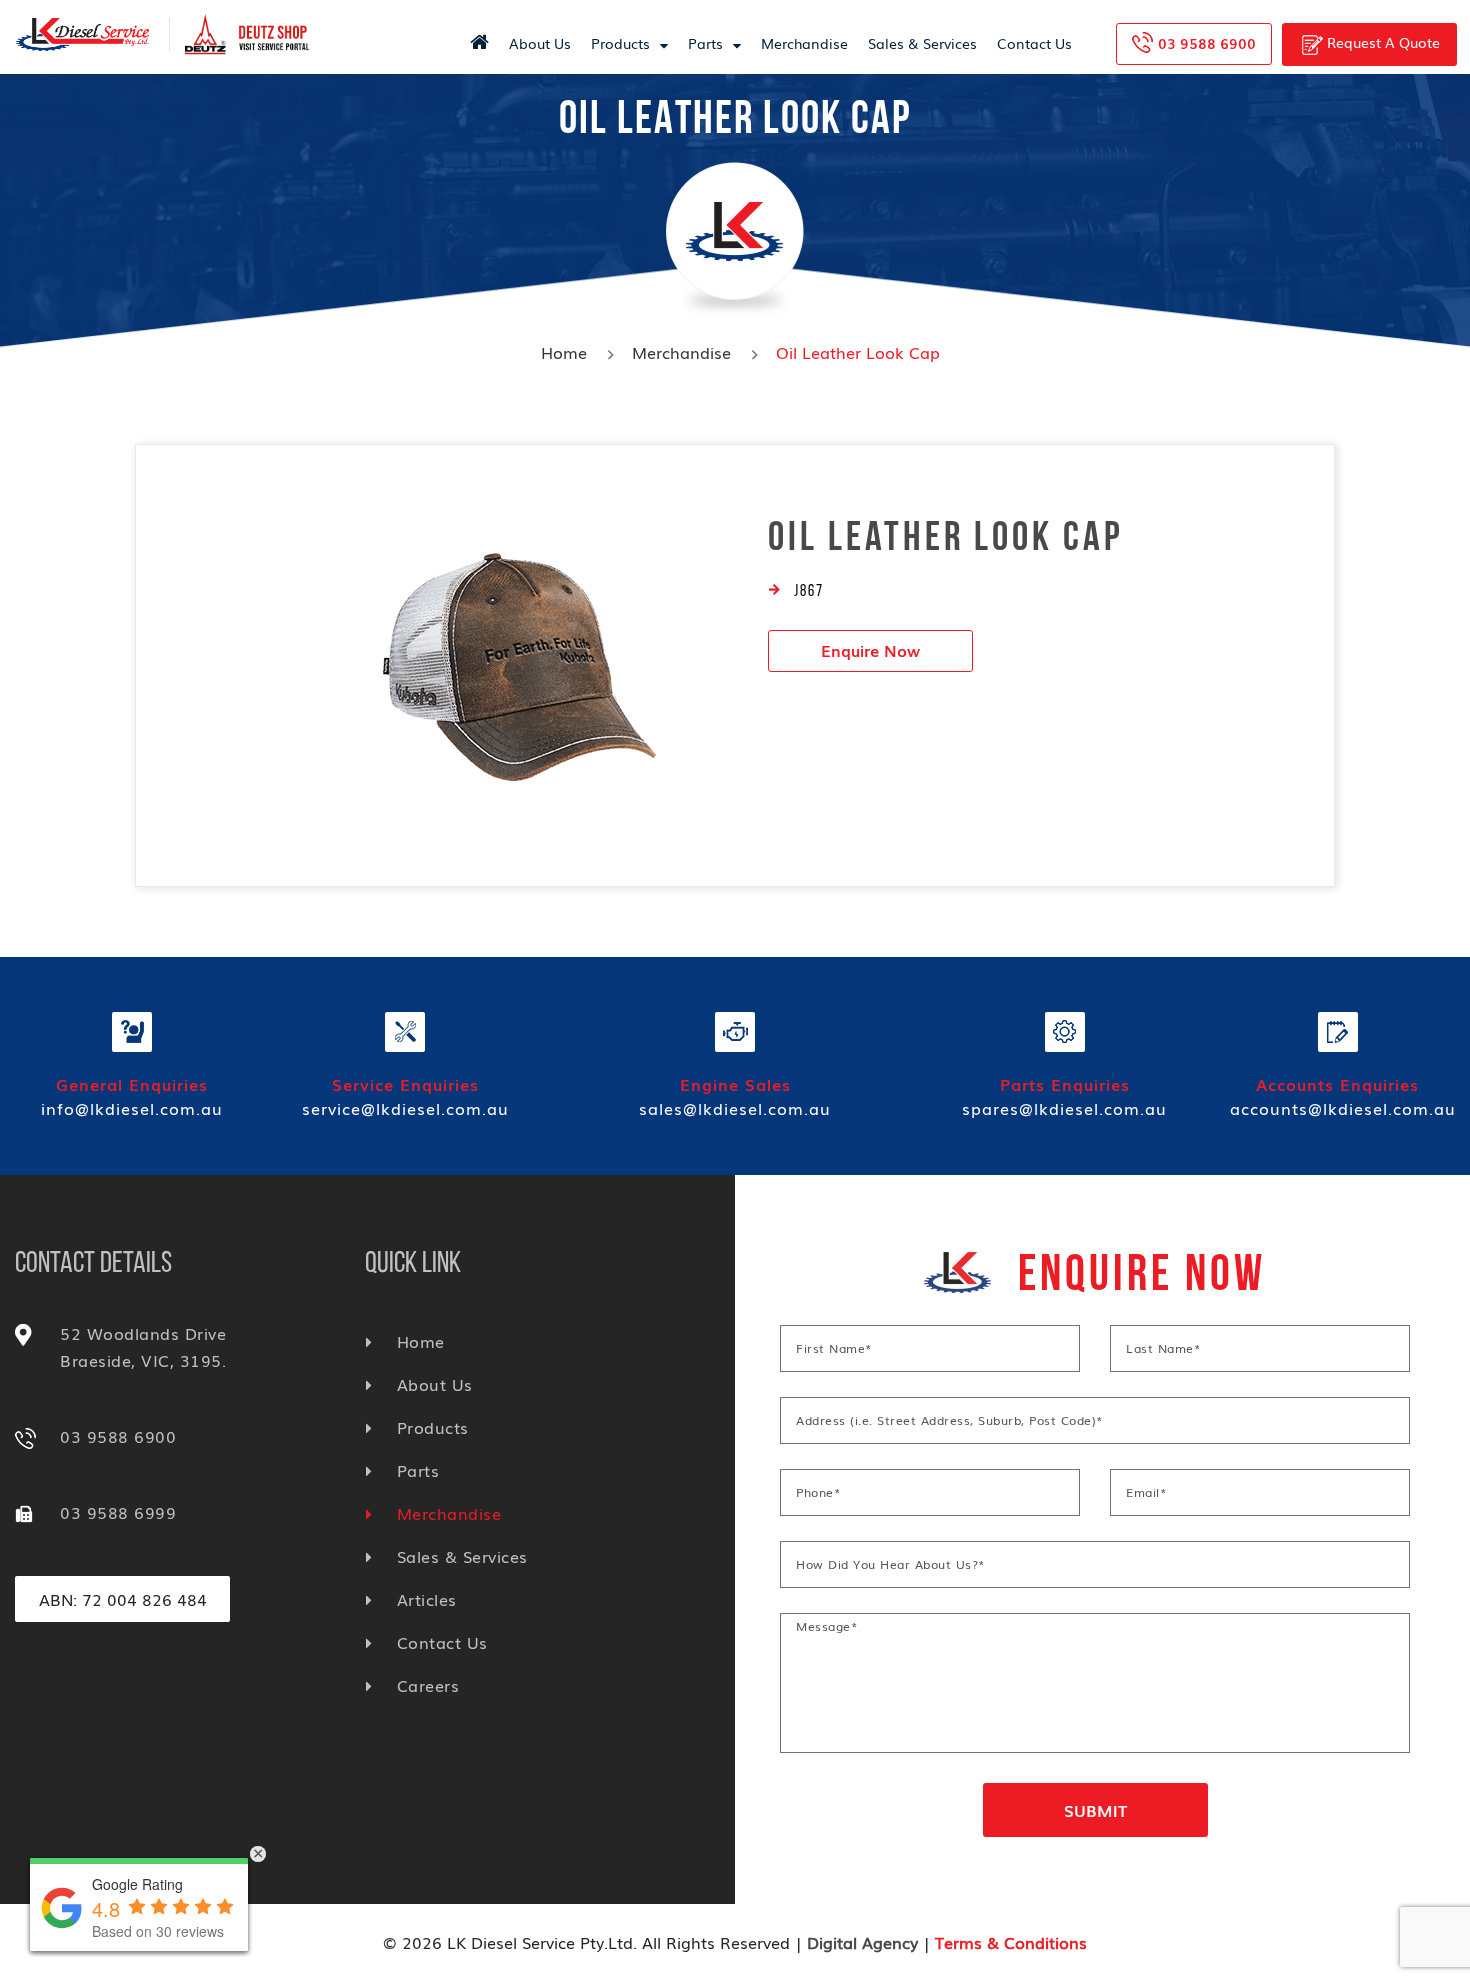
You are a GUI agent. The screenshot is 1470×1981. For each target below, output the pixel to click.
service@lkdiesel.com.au (405, 1108)
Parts (705, 43)
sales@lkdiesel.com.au (735, 1108)
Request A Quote (1381, 42)
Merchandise (804, 43)
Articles (427, 1599)
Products (620, 43)
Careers (428, 1685)
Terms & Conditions (1011, 1942)
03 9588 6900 (1207, 43)
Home (564, 352)
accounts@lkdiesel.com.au (1343, 1108)
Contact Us (1034, 43)
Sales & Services (922, 43)
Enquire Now (870, 650)
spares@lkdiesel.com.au (1064, 1108)
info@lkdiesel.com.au (132, 1108)
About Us (540, 43)
